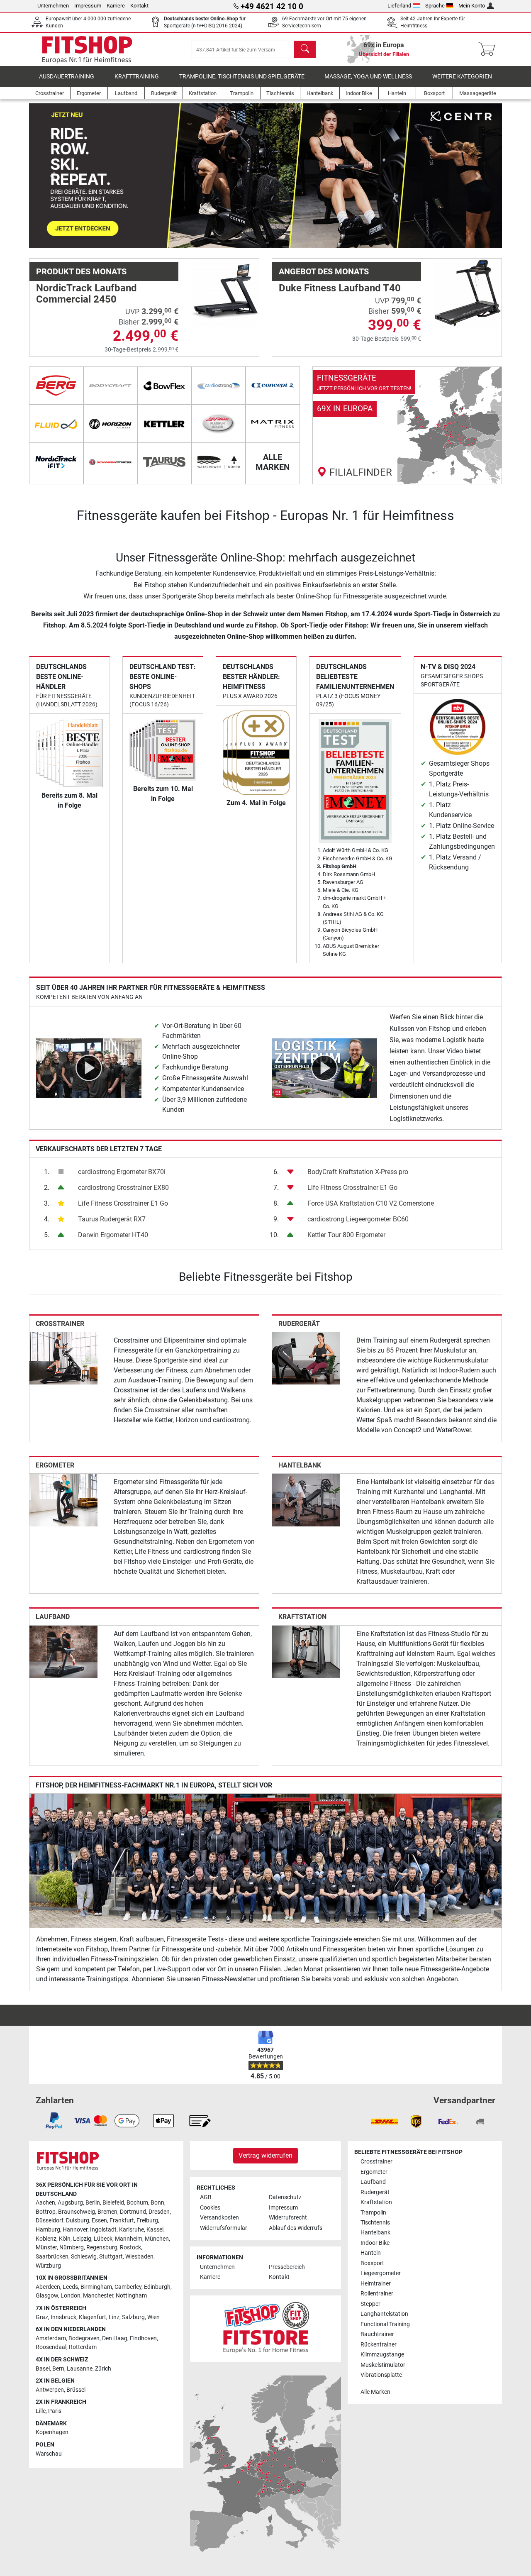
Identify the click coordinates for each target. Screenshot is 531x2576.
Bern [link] (58, 2369)
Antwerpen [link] (50, 2390)
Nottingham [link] (131, 2296)
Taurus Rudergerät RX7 (112, 1219)
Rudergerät (299, 1324)
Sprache (435, 6)
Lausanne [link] (80, 2369)
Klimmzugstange (382, 2355)
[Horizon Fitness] (111, 424)
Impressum (88, 6)
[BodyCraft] (111, 386)
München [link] (157, 2239)
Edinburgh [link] (157, 2287)
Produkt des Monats (81, 271)
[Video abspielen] (89, 1068)
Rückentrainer (379, 2345)
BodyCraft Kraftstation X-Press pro (358, 1172)
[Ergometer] (63, 1500)
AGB (206, 2197)
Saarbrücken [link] (52, 2257)
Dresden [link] (159, 2212)
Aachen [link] (45, 2203)
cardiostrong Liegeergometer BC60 (358, 1219)
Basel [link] (43, 2369)
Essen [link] (99, 2221)
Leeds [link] (70, 2287)
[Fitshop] (87, 49)
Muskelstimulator (383, 2365)
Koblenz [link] (46, 2239)
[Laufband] (63, 1651)
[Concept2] (273, 386)
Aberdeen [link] (48, 2287)
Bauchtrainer (377, 2334)
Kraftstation (302, 1617)
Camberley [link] (128, 2287)
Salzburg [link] (133, 2317)
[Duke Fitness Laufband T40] (468, 292)
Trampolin (373, 2213)
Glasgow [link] (47, 2296)
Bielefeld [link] (113, 2203)
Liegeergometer (381, 2273)
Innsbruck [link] (63, 2317)
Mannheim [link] (129, 2239)
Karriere (116, 6)
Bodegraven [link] (84, 2338)
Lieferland (399, 6)
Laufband (53, 1617)
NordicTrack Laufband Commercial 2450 (86, 293)
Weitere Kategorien (462, 77)
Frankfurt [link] (122, 2221)
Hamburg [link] (48, 2230)
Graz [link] (42, 2317)
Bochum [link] (137, 2203)
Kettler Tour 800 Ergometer (346, 1235)
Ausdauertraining (67, 77)
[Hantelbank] (306, 1500)
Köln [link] (65, 2239)
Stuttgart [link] (111, 2257)
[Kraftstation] (306, 1651)
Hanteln (371, 2253)
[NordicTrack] (56, 462)
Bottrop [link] (46, 2212)
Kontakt (139, 6)
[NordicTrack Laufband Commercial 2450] (225, 292)
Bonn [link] (157, 2203)
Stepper (370, 2304)
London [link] (71, 2296)
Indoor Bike (375, 2243)
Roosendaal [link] (51, 2347)
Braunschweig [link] (77, 2212)
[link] (407, 425)
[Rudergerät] (306, 1358)
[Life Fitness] (219, 424)
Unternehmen (53, 6)
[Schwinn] (111, 462)
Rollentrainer (377, 2294)
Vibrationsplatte (381, 2375)
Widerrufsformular (224, 2228)
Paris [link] (55, 2411)
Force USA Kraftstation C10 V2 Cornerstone (371, 1203)
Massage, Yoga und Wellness (368, 77)
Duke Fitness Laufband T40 (340, 288)
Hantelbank (300, 1465)
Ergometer (55, 1465)
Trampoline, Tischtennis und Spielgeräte (242, 77)
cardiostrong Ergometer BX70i (122, 1172)
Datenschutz (285, 2197)
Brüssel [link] (76, 2390)
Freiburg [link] (147, 2221)
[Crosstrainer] (63, 1358)
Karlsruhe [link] (132, 2230)
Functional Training (385, 2324)
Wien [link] (153, 2317)
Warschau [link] (49, 2454)
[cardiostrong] (219, 386)
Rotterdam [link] (83, 2347)
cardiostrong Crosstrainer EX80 (123, 1188)
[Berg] (56, 386)
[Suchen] (305, 49)
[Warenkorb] (489, 49)
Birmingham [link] (96, 2287)
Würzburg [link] (48, 2266)
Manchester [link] (98, 2296)
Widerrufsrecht (288, 2218)
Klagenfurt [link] (93, 2317)
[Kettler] (164, 424)
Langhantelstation (384, 2314)
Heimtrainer (376, 2284)
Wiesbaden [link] (139, 2257)
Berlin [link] (93, 2203)
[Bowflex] (164, 386)
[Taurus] (164, 462)
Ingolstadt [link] (103, 2230)
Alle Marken (375, 2392)
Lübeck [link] (103, 2239)
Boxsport (372, 2263)
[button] (53, 176)
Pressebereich (287, 2267)
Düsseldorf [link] (50, 2221)
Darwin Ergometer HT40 (113, 1235)
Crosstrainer (60, 1324)
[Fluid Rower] (56, 424)
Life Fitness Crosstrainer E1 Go (123, 1203)
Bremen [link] (107, 2212)
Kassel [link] (155, 2230)
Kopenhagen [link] (52, 2432)
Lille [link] (41, 2411)
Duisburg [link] (78, 2221)
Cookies (210, 2208)
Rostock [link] (130, 2248)
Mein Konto (472, 6)
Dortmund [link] (133, 2212)
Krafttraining (137, 77)
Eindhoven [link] (143, 2338)
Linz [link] (114, 2317)
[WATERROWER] (219, 462)
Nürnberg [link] (72, 2248)
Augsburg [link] (70, 2203)
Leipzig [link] (82, 2239)
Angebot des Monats (324, 271)
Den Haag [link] (115, 2338)
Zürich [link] (103, 2369)
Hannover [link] (75, 2230)
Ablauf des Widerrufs (296, 2228)
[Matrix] (273, 424)
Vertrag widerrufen (265, 2155)
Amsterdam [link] (51, 2338)
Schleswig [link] (84, 2257)
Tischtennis (375, 2223)
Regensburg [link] (102, 2248)
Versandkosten (219, 2218)
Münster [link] (46, 2248)
